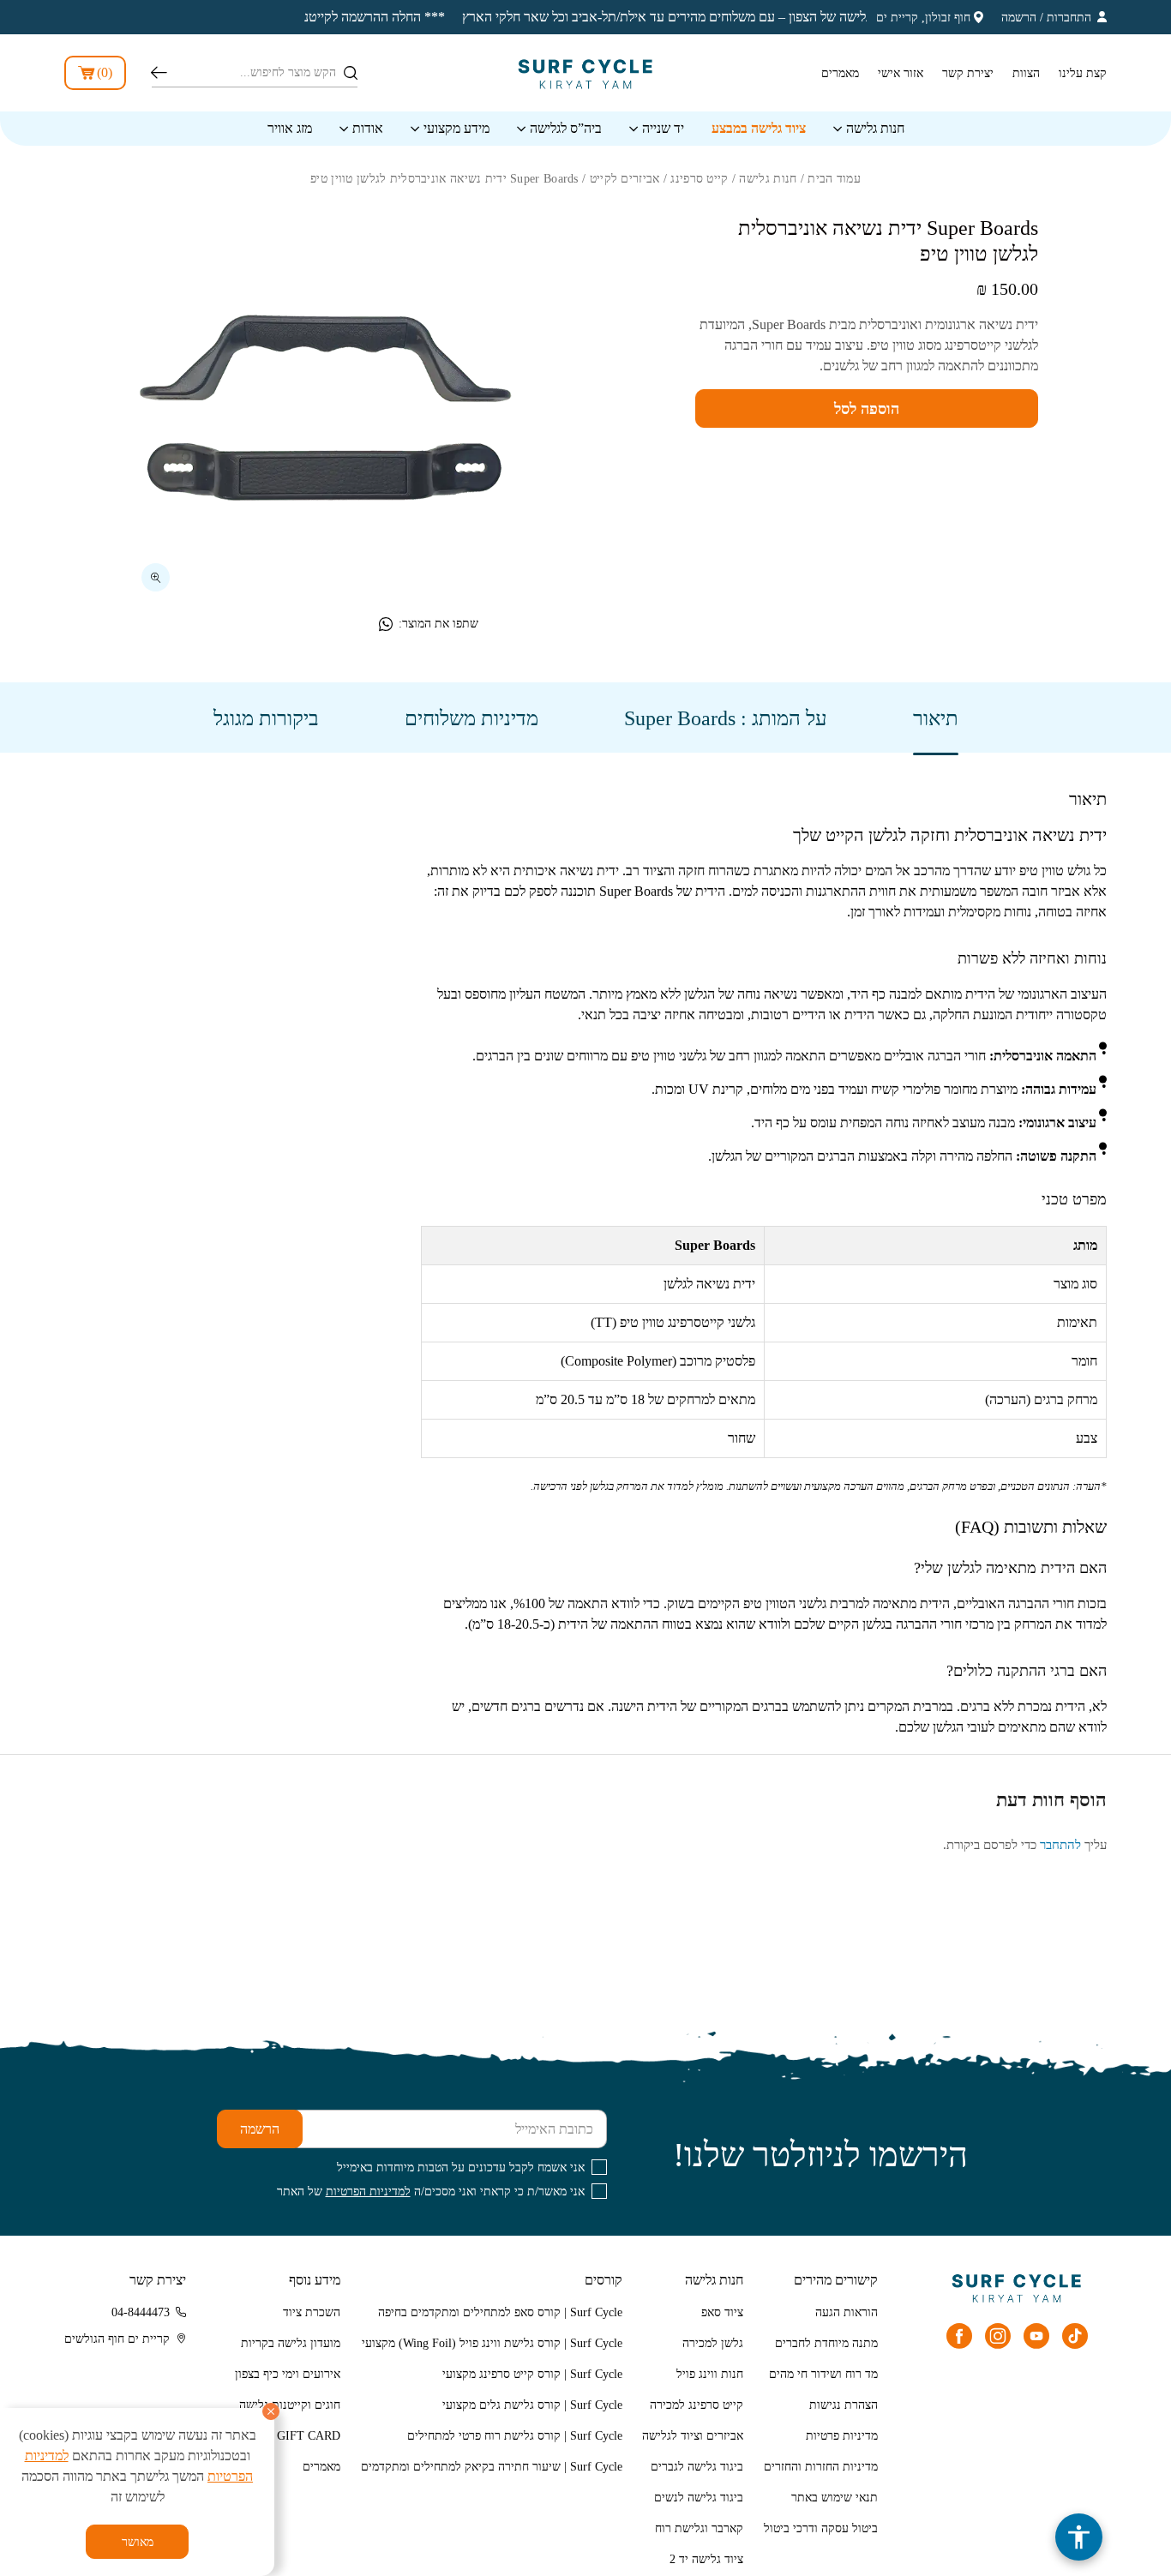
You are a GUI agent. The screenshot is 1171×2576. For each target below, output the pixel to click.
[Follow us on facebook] (959, 2336)
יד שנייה (663, 128)
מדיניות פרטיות (842, 2436)
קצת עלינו (1083, 73)
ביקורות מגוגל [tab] (266, 718)
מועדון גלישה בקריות (291, 2343)
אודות (368, 128)
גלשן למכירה (713, 2343)
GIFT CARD (309, 2436)
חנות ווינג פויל (710, 2374)
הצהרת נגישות (844, 2405)
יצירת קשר (968, 73)
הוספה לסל (867, 409)
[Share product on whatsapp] (386, 624)
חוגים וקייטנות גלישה (290, 2405)
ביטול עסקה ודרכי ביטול (821, 2528)
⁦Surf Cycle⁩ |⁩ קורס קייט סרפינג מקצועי (532, 2374)
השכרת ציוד (312, 2312)
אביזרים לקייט (625, 179)
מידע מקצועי (456, 128)
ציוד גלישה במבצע (759, 128)
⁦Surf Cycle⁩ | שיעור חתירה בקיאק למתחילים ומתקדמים (492, 2467)
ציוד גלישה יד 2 (706, 2559)
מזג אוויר (290, 128)
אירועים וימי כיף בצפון (288, 2374)
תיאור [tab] (936, 718)
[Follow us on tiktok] (1075, 2336)
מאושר (138, 2542)
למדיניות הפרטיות (368, 2192)
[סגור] (271, 2411)
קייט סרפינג (699, 179)
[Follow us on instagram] (998, 2336)
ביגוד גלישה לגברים (697, 2467)
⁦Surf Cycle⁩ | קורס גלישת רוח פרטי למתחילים (515, 2436)
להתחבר (1060, 1845)
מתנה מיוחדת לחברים (826, 2343)
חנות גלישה (875, 128)
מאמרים (840, 73)
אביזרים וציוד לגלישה (693, 2436)
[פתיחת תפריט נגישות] (1079, 2537)
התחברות (1069, 18)
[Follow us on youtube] (1036, 2336)
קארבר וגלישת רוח (699, 2528)
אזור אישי (901, 73)
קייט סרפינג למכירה (697, 2405)
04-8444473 (141, 2312)
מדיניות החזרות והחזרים (821, 2467)
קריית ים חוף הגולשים (117, 2339)
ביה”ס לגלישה (566, 128)
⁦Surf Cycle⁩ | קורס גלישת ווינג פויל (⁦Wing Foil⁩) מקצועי (492, 2343)
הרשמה (1019, 18)
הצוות (1026, 73)
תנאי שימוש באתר (835, 2498)
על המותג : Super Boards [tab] (726, 718)
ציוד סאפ (722, 2312)
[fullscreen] (156, 577)
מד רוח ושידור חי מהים (823, 2374)
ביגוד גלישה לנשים (699, 2498)
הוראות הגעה (847, 2312)
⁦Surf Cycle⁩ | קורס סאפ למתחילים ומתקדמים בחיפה (500, 2312)
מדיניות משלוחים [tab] (471, 718)
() (105, 72)
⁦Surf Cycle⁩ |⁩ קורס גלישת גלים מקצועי (532, 2405)
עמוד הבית (834, 179)
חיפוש (159, 73)
